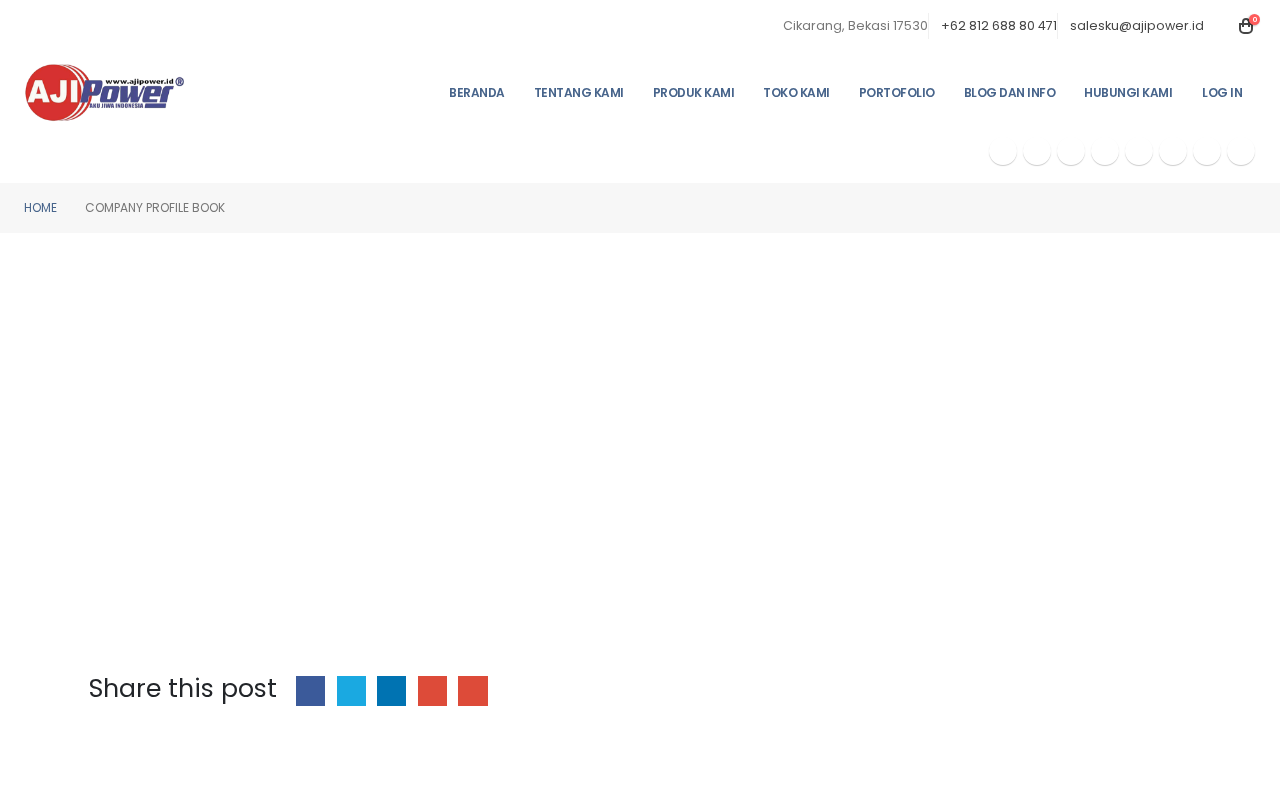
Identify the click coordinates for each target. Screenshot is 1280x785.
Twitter (351, 690)
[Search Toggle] (1222, 26)
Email (472, 690)
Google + (432, 690)
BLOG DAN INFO (1010, 92)
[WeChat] (1207, 151)
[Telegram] (1173, 151)
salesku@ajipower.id (1137, 25)
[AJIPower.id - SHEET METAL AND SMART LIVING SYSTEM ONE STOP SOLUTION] (105, 92)
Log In (1222, 92)
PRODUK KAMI (694, 92)
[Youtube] (1071, 151)
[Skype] (1139, 151)
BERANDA (477, 92)
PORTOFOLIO (897, 92)
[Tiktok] (1241, 151)
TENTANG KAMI (579, 92)
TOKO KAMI (796, 92)
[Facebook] (1003, 151)
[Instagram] (1105, 151)
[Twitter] (1037, 151)
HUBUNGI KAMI (1128, 92)
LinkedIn (391, 690)
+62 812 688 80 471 (999, 25)
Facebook (310, 690)
